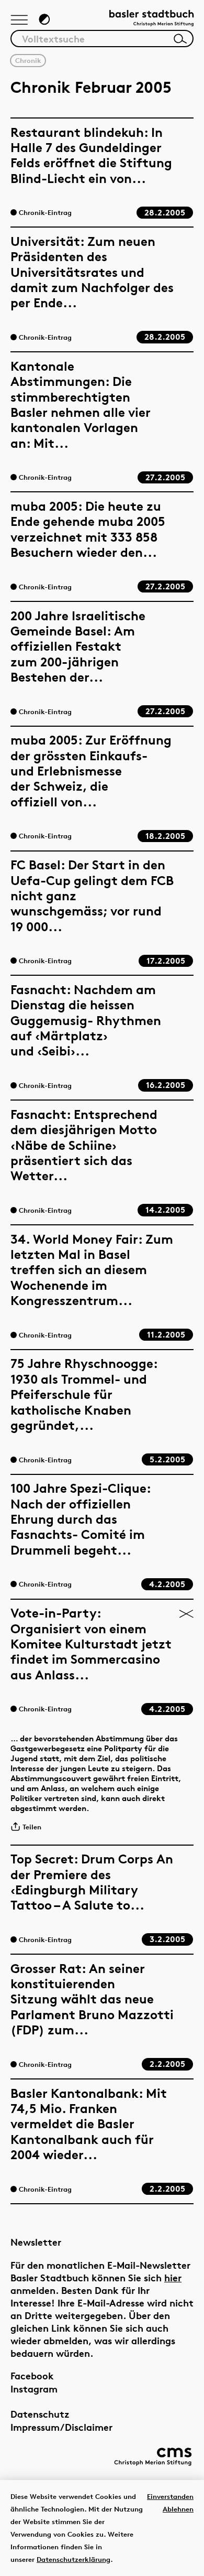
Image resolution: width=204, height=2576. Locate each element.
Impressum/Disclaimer (61, 2427)
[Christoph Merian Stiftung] (153, 2457)
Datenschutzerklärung (73, 2559)
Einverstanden (170, 2496)
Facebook (32, 2375)
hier (173, 2277)
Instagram (34, 2389)
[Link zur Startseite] (151, 19)
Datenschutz (40, 2414)
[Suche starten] (180, 39)
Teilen (32, 1827)
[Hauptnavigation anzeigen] (19, 20)
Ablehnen (178, 2509)
